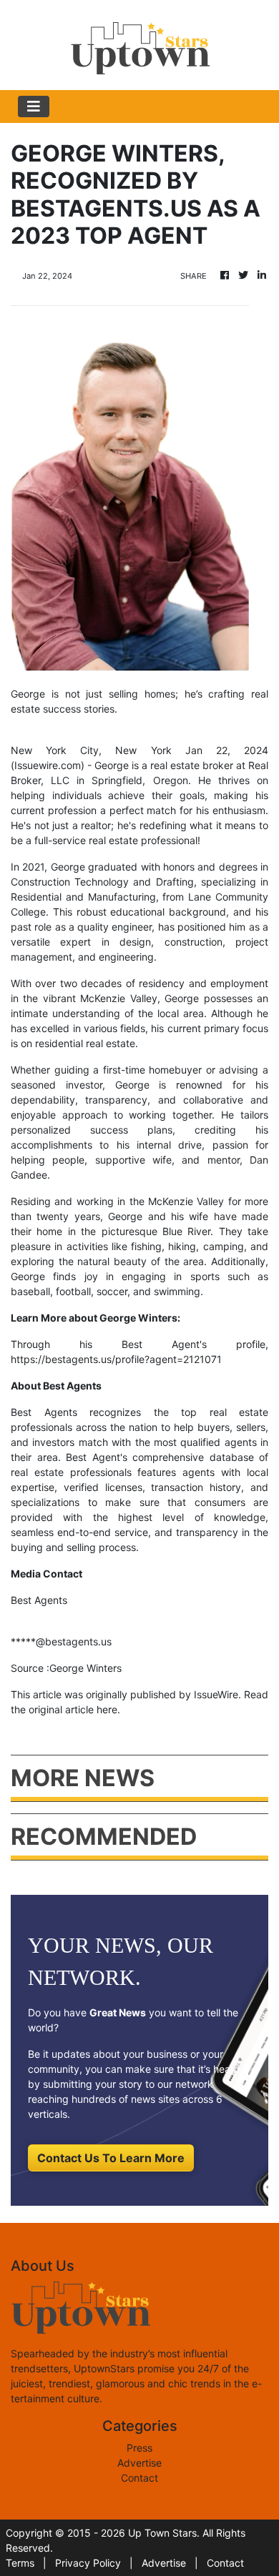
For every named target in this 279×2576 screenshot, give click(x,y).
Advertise (139, 2463)
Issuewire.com (48, 765)
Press (139, 2448)
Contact (139, 2478)
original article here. (74, 1709)
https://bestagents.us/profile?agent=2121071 (116, 1359)
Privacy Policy (88, 2563)
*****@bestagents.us (61, 1641)
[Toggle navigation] (34, 106)
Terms (20, 2563)
